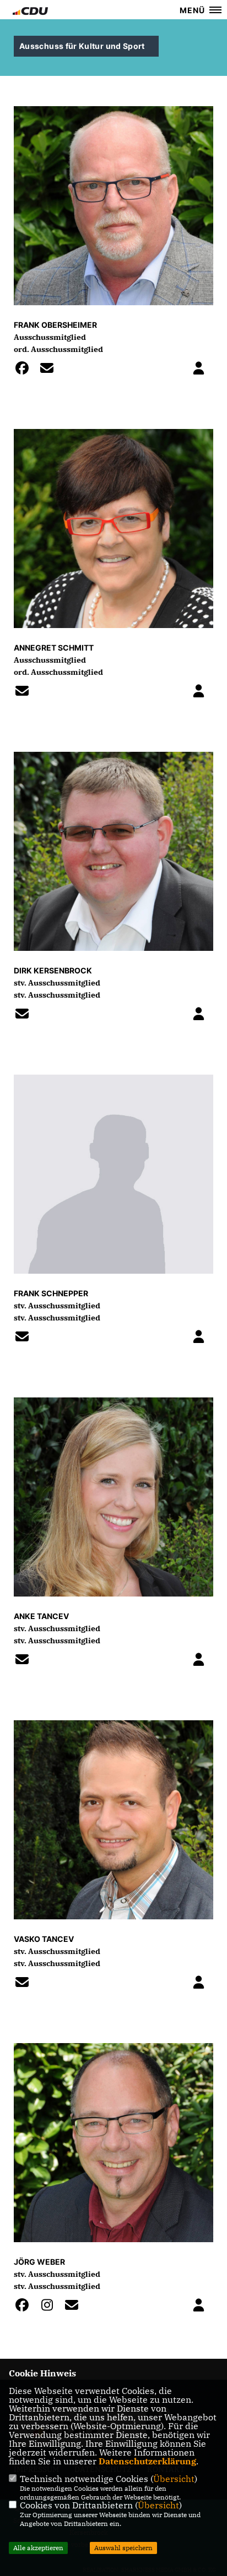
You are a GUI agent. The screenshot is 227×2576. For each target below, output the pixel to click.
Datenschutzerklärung (147, 2461)
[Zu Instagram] (50, 2307)
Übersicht (174, 2479)
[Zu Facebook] (25, 370)
